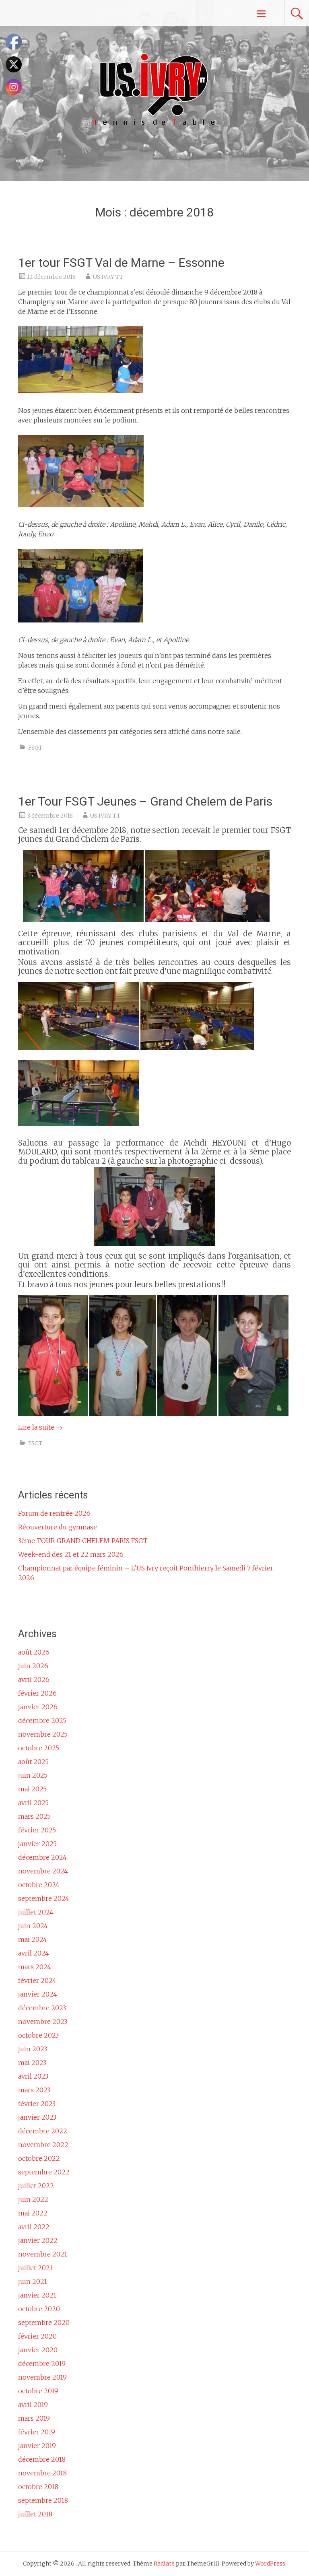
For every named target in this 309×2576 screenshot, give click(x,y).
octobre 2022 (39, 2158)
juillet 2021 (35, 2268)
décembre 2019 (42, 2364)
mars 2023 (34, 2090)
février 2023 (37, 2104)
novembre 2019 (42, 2377)
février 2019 (37, 2432)
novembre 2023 (43, 2022)
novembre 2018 (42, 2473)
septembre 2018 (43, 2500)
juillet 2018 (35, 2514)
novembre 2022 (43, 2145)
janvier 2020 (38, 2350)
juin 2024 (33, 1926)
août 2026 (34, 1652)
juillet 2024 (36, 1912)
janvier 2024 (38, 1994)
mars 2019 (34, 2418)
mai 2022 (33, 2213)
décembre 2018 (42, 2459)
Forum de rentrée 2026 (54, 1513)
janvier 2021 (37, 2295)
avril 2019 (33, 2405)
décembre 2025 (42, 1721)
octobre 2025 (39, 1748)
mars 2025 (34, 1816)
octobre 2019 (38, 2391)
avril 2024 (34, 1953)
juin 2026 (33, 1666)
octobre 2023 (38, 2035)
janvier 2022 (38, 2240)
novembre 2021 (43, 2254)
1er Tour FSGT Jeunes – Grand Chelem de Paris (145, 801)
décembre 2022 (43, 2131)
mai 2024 (33, 1939)
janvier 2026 (38, 1707)
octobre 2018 (38, 2487)
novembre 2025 (43, 1734)
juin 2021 (33, 2281)
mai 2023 (32, 2063)
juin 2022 (33, 2199)
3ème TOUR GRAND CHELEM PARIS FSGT (83, 1541)
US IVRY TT (108, 277)
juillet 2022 (36, 2186)
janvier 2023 (37, 2117)
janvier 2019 (37, 2446)
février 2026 (37, 1693)
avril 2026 (34, 1680)
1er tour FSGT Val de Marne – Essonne (121, 263)
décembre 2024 (42, 1857)
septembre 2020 (44, 2323)
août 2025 (33, 1762)
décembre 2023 (42, 2008)
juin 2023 (33, 2049)
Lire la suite (40, 1427)
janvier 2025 (37, 1844)
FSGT (35, 748)
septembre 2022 (44, 2172)
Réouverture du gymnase (58, 1527)
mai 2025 (32, 1789)
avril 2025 (33, 1803)
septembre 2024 (44, 1898)
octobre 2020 (39, 2309)
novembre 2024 (43, 1871)
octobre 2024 (39, 1885)
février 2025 (37, 1830)
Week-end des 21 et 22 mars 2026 (71, 1554)
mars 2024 (35, 1967)
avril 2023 (33, 2076)
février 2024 (37, 1980)
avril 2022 (34, 2227)
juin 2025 (33, 1775)
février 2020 (37, 2336)
